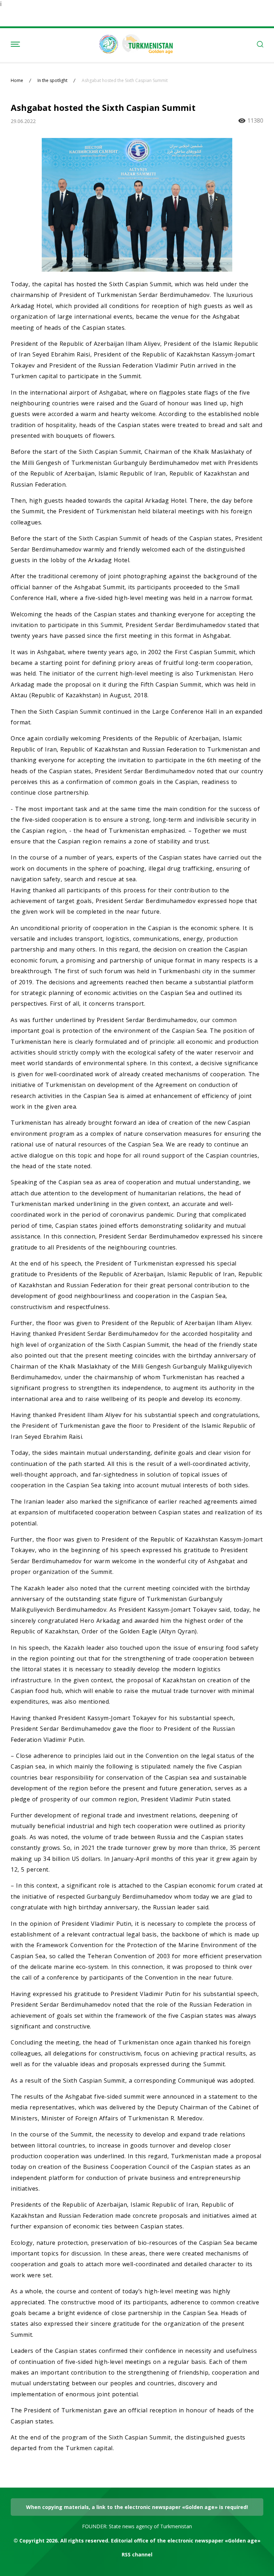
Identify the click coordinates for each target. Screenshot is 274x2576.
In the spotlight (52, 81)
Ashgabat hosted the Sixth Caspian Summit (125, 81)
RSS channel (137, 2554)
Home (17, 81)
